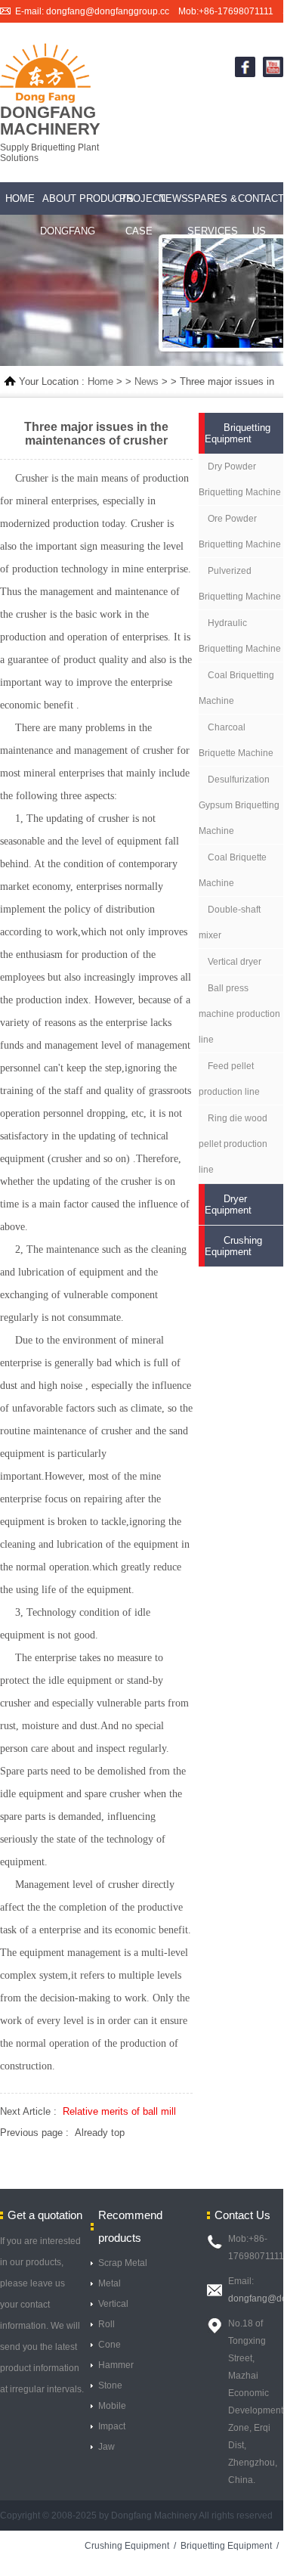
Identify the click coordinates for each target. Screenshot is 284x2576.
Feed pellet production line (229, 1079)
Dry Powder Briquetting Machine (240, 479)
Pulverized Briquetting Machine (240, 584)
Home (20, 198)
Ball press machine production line (239, 1014)
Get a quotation (45, 2215)
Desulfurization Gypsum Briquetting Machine (239, 805)
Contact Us (259, 215)
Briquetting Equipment (226, 2546)
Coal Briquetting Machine (236, 688)
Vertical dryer (235, 962)
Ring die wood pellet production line (233, 1144)
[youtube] (273, 74)
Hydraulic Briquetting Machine (240, 636)
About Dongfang (60, 215)
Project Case (139, 215)
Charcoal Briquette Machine (236, 740)
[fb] (245, 74)
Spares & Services (213, 215)
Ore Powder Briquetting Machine (240, 532)
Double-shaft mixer (230, 922)
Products (99, 198)
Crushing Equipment (127, 2546)
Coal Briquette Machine (233, 870)
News (173, 198)
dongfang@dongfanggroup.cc (108, 11)
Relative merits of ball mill (119, 2111)
